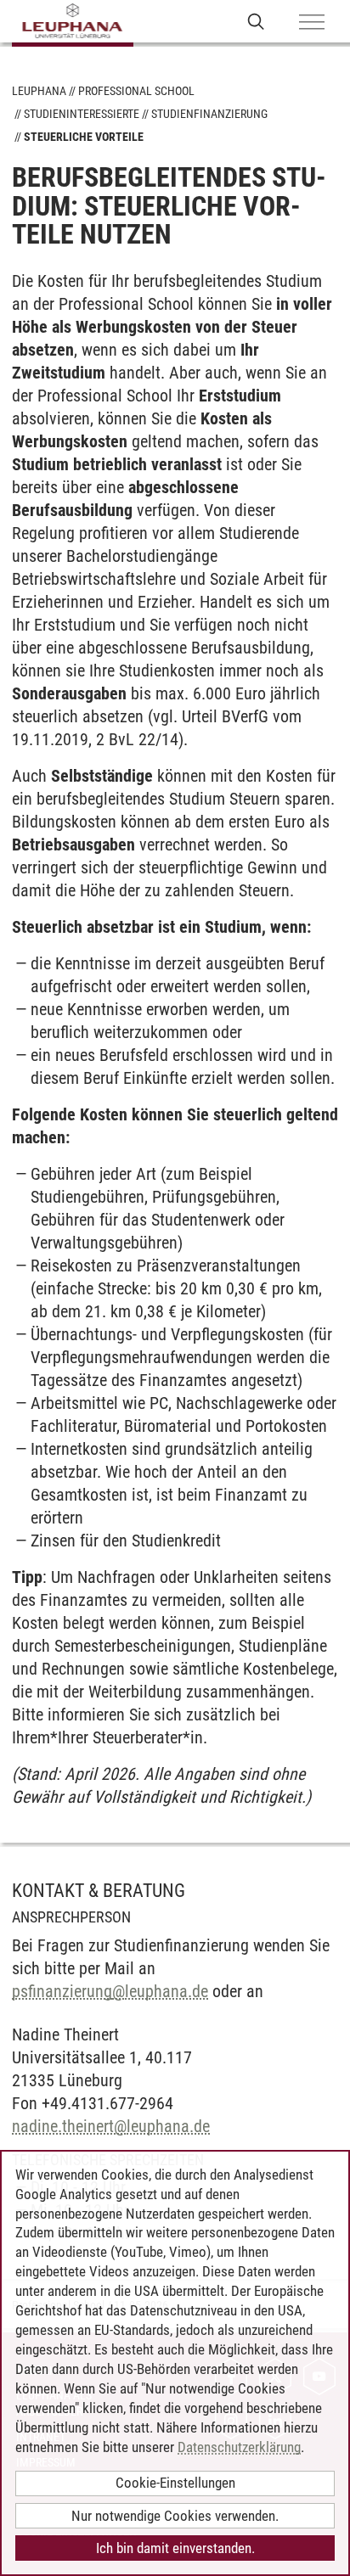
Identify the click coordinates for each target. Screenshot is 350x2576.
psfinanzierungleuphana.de (110, 1991)
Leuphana (39, 91)
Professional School (136, 91)
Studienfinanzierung (209, 114)
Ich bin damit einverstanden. (175, 2548)
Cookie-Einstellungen (175, 2483)
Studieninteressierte (82, 114)
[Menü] (312, 23)
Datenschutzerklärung (239, 2447)
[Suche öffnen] (256, 21)
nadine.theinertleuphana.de (111, 2126)
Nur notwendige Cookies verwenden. (175, 2516)
